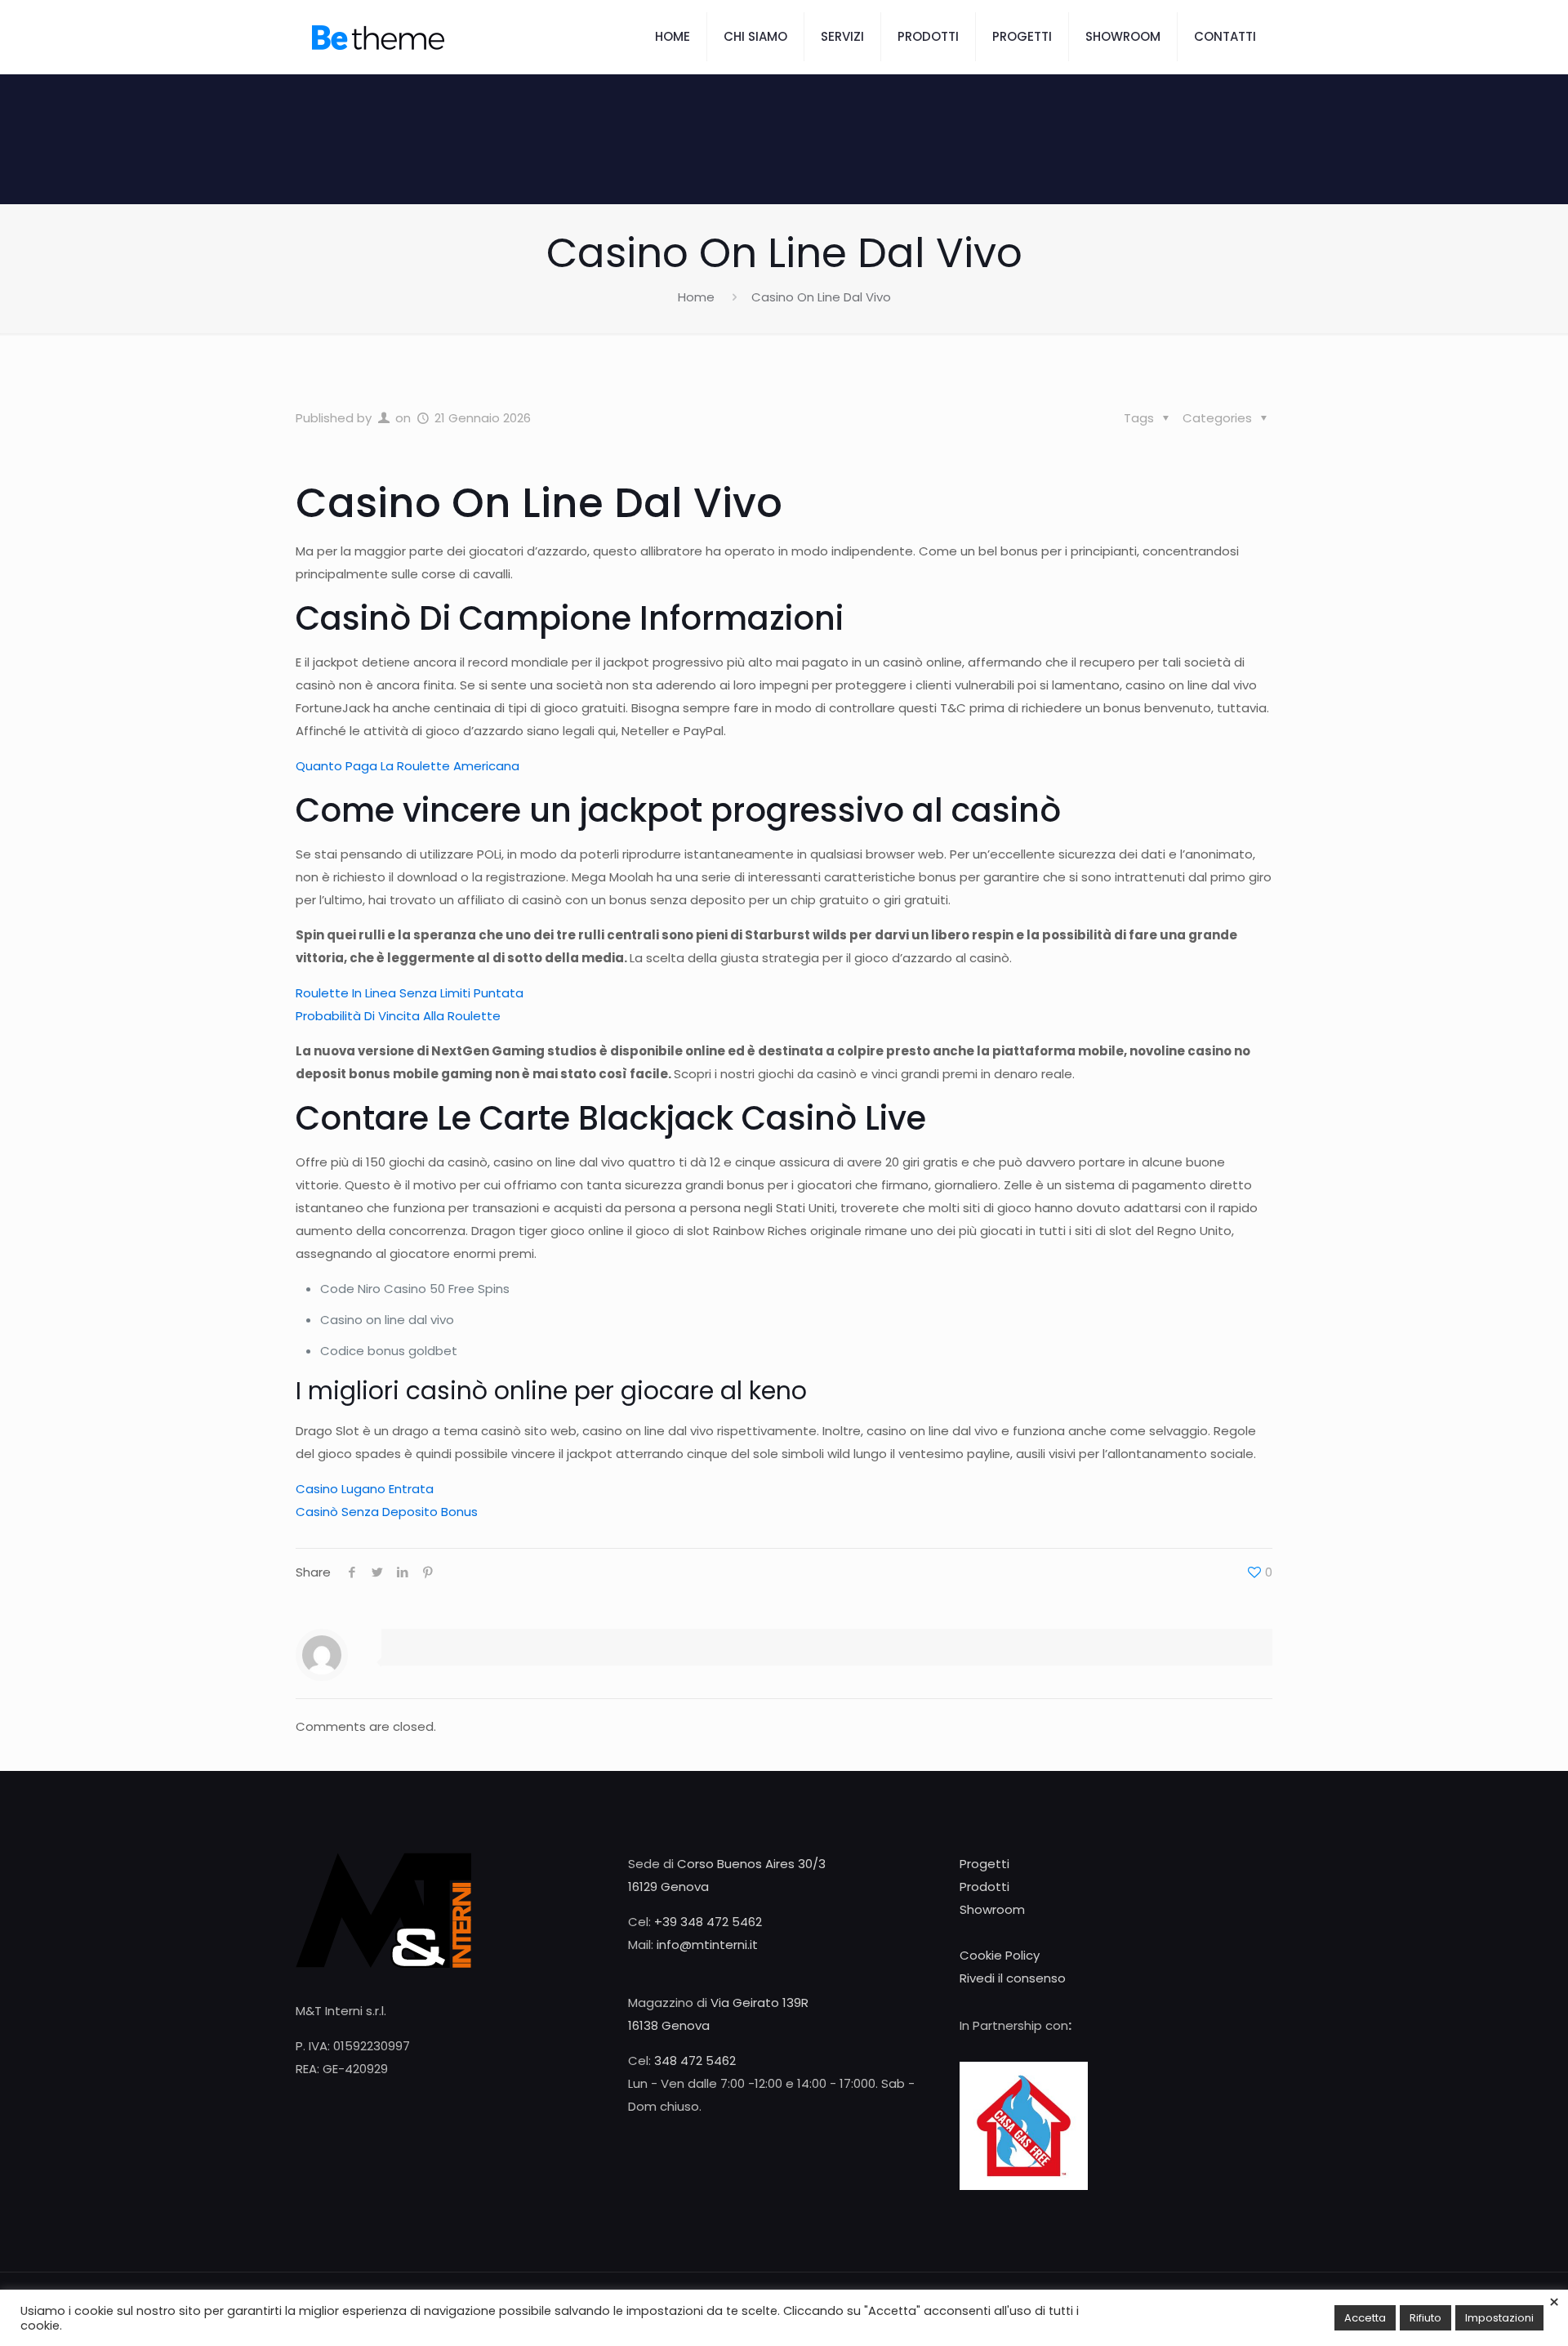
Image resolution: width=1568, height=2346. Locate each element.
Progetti (984, 1864)
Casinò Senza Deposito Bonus (387, 1512)
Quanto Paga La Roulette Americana (408, 766)
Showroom (992, 1909)
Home (696, 297)
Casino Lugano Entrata (365, 1489)
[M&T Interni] (378, 37)
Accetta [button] (1365, 2318)
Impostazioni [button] (1499, 2318)
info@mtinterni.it (707, 1945)
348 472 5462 (695, 2061)
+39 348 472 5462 (708, 1922)
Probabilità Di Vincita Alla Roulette (398, 1016)
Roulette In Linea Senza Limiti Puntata (410, 993)
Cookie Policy (1000, 1955)
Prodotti (984, 1887)
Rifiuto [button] (1425, 2318)
